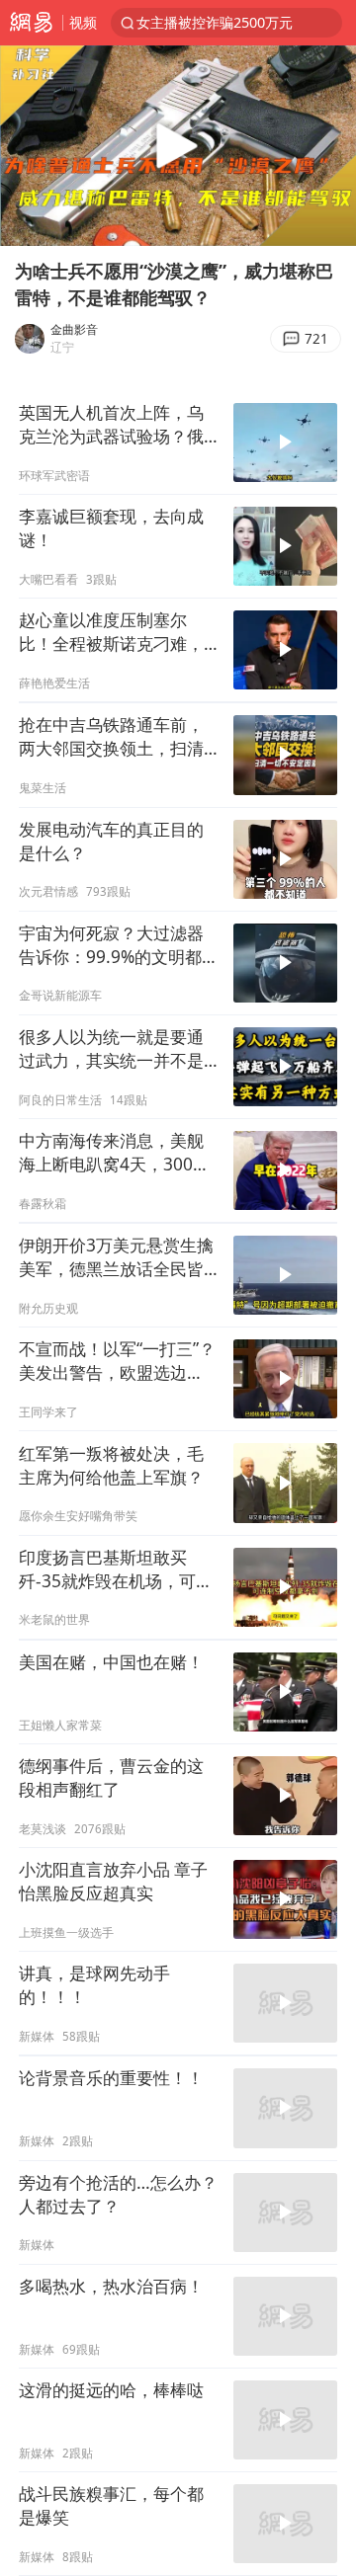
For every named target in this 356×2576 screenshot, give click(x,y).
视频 (83, 22)
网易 (31, 23)
